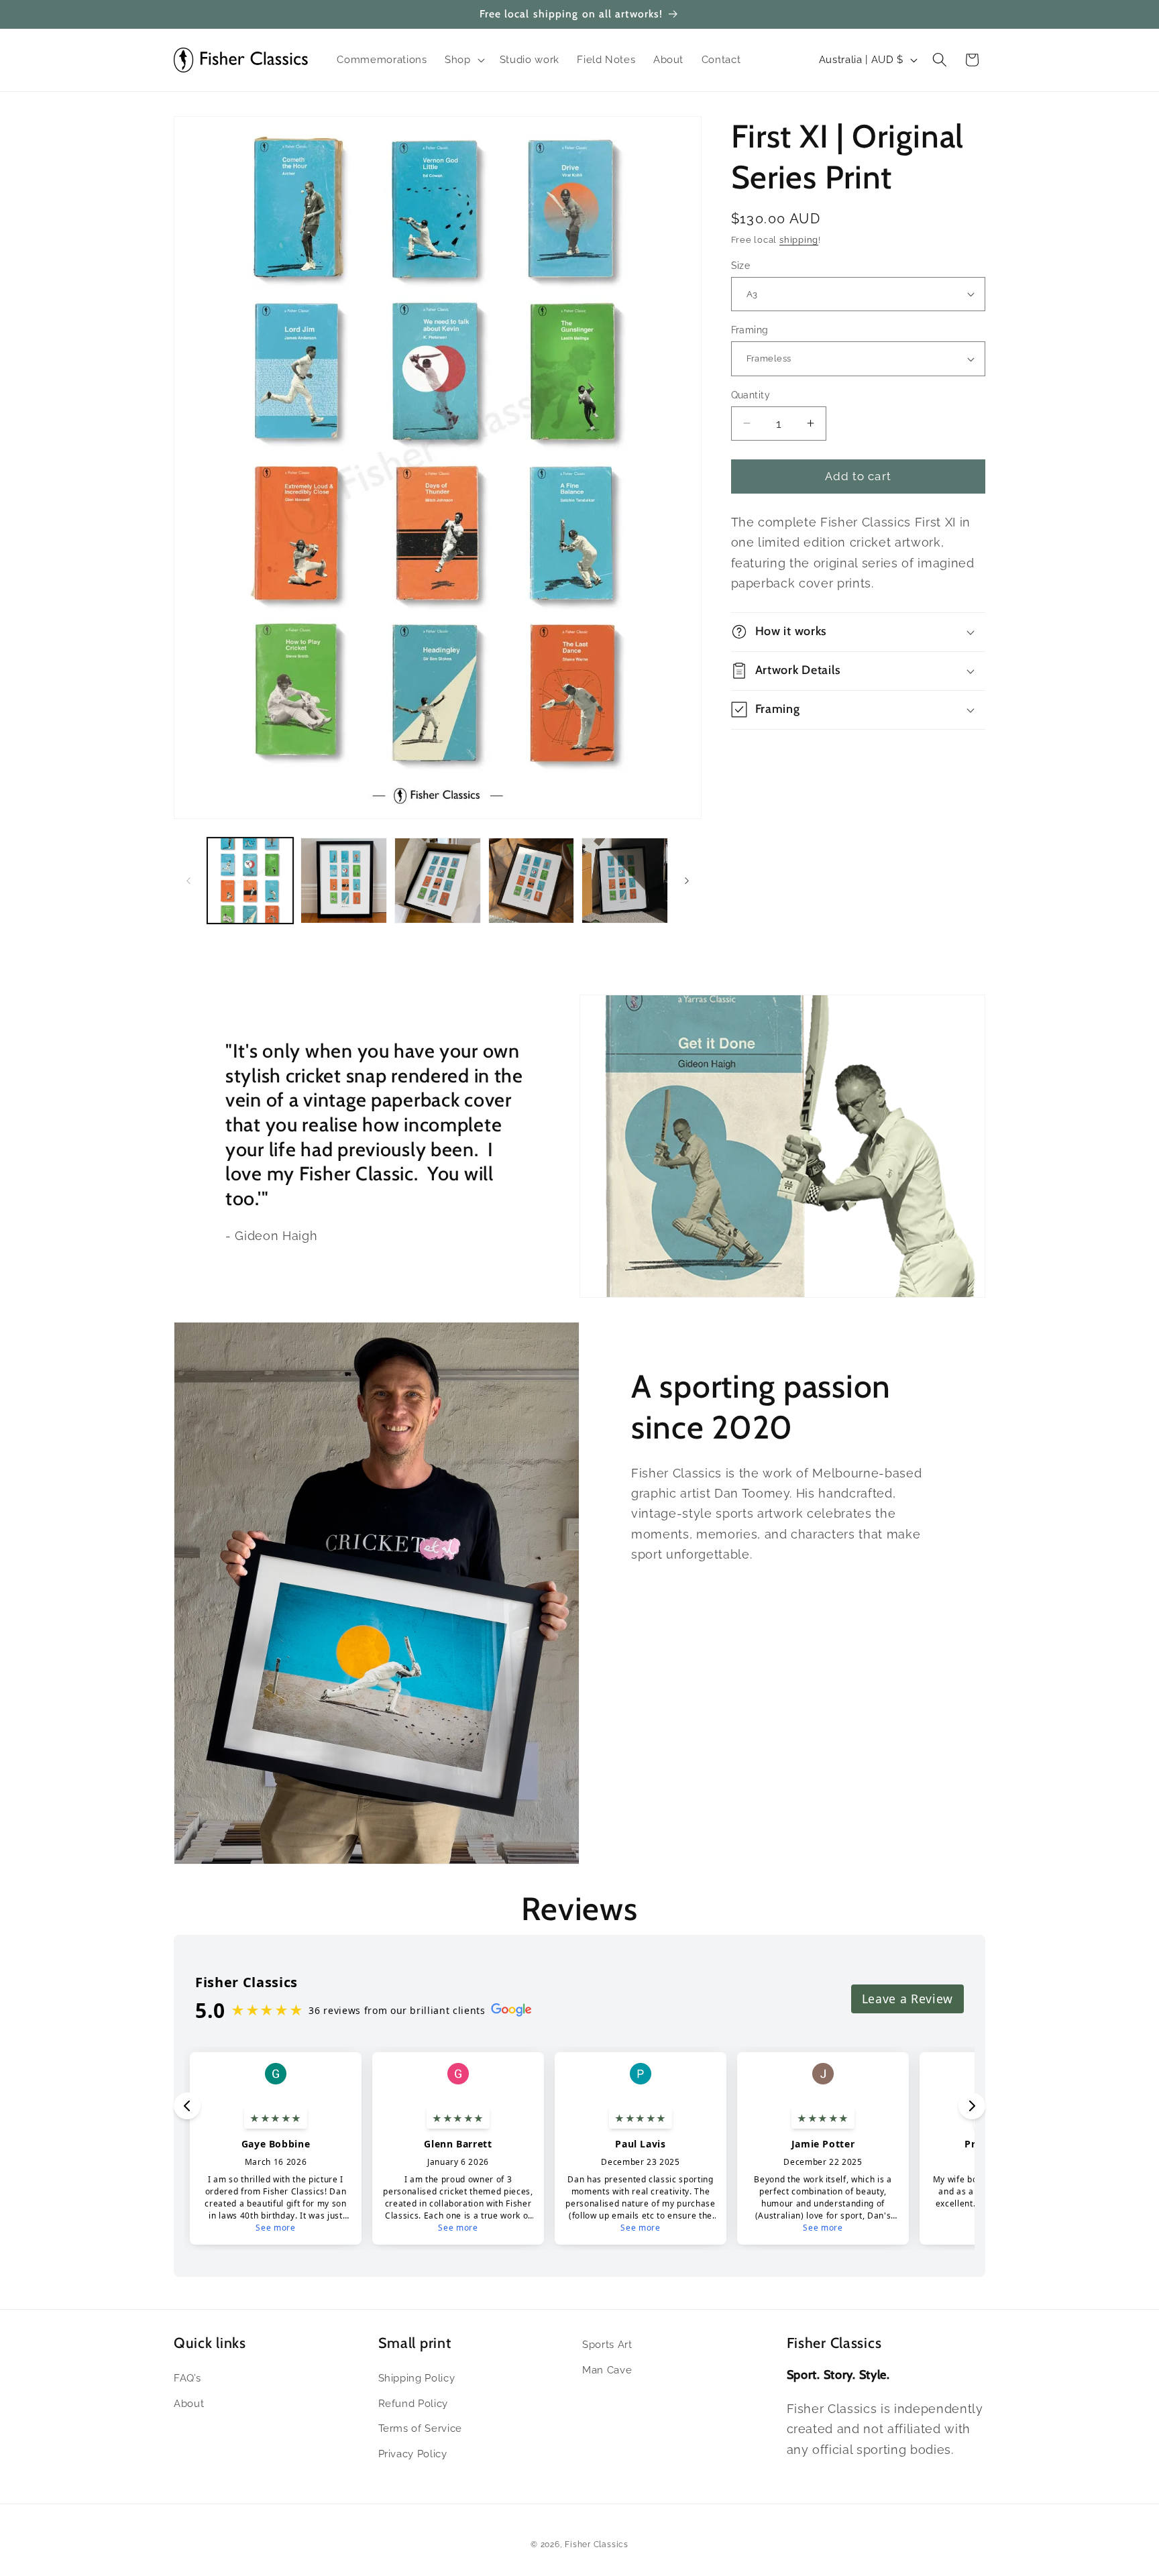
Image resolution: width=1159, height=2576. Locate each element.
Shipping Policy (417, 2378)
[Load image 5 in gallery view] (625, 881)
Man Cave (607, 2370)
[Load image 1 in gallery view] (251, 881)
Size (741, 265)
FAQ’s (187, 2378)
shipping (799, 240)
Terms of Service (421, 2428)
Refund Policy (413, 2403)
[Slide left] (188, 881)
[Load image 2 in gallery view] (344, 881)
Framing (750, 330)
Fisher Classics (597, 2544)
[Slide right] (687, 881)
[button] (463, 60)
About (189, 2403)
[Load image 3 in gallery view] (438, 881)
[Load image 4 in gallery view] (532, 881)
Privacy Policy (413, 2454)
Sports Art (607, 2345)
